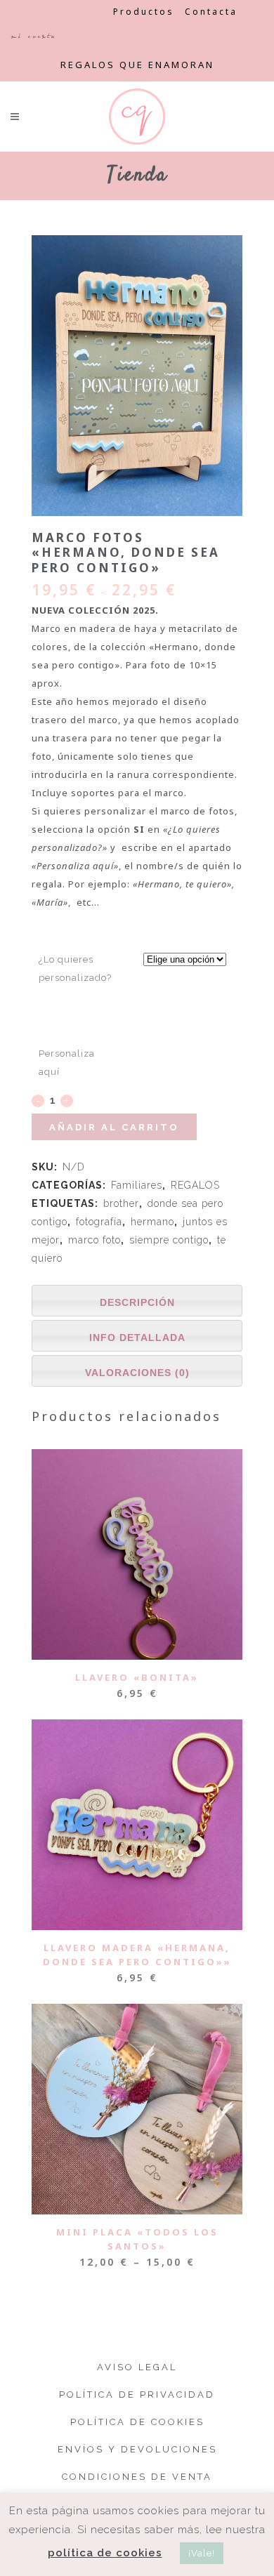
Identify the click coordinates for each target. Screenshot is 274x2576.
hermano (152, 1222)
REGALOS (195, 1185)
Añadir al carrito (114, 1127)
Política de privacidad (137, 2395)
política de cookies (105, 2553)
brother (121, 1203)
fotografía (99, 1222)
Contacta (211, 12)
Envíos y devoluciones (137, 2449)
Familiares (137, 1185)
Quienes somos (57, 12)
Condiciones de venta (137, 2477)
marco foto (94, 1240)
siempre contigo (169, 1240)
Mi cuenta (33, 36)
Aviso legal (137, 2367)
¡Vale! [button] (202, 2553)
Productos (144, 12)
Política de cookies (137, 2422)
